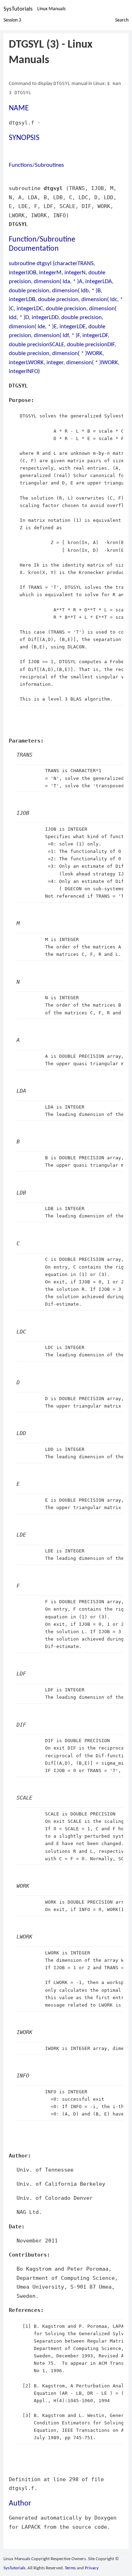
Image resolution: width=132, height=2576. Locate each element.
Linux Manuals (51, 9)
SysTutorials (18, 9)
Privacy (92, 2568)
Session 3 (12, 20)
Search (122, 20)
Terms (70, 2568)
